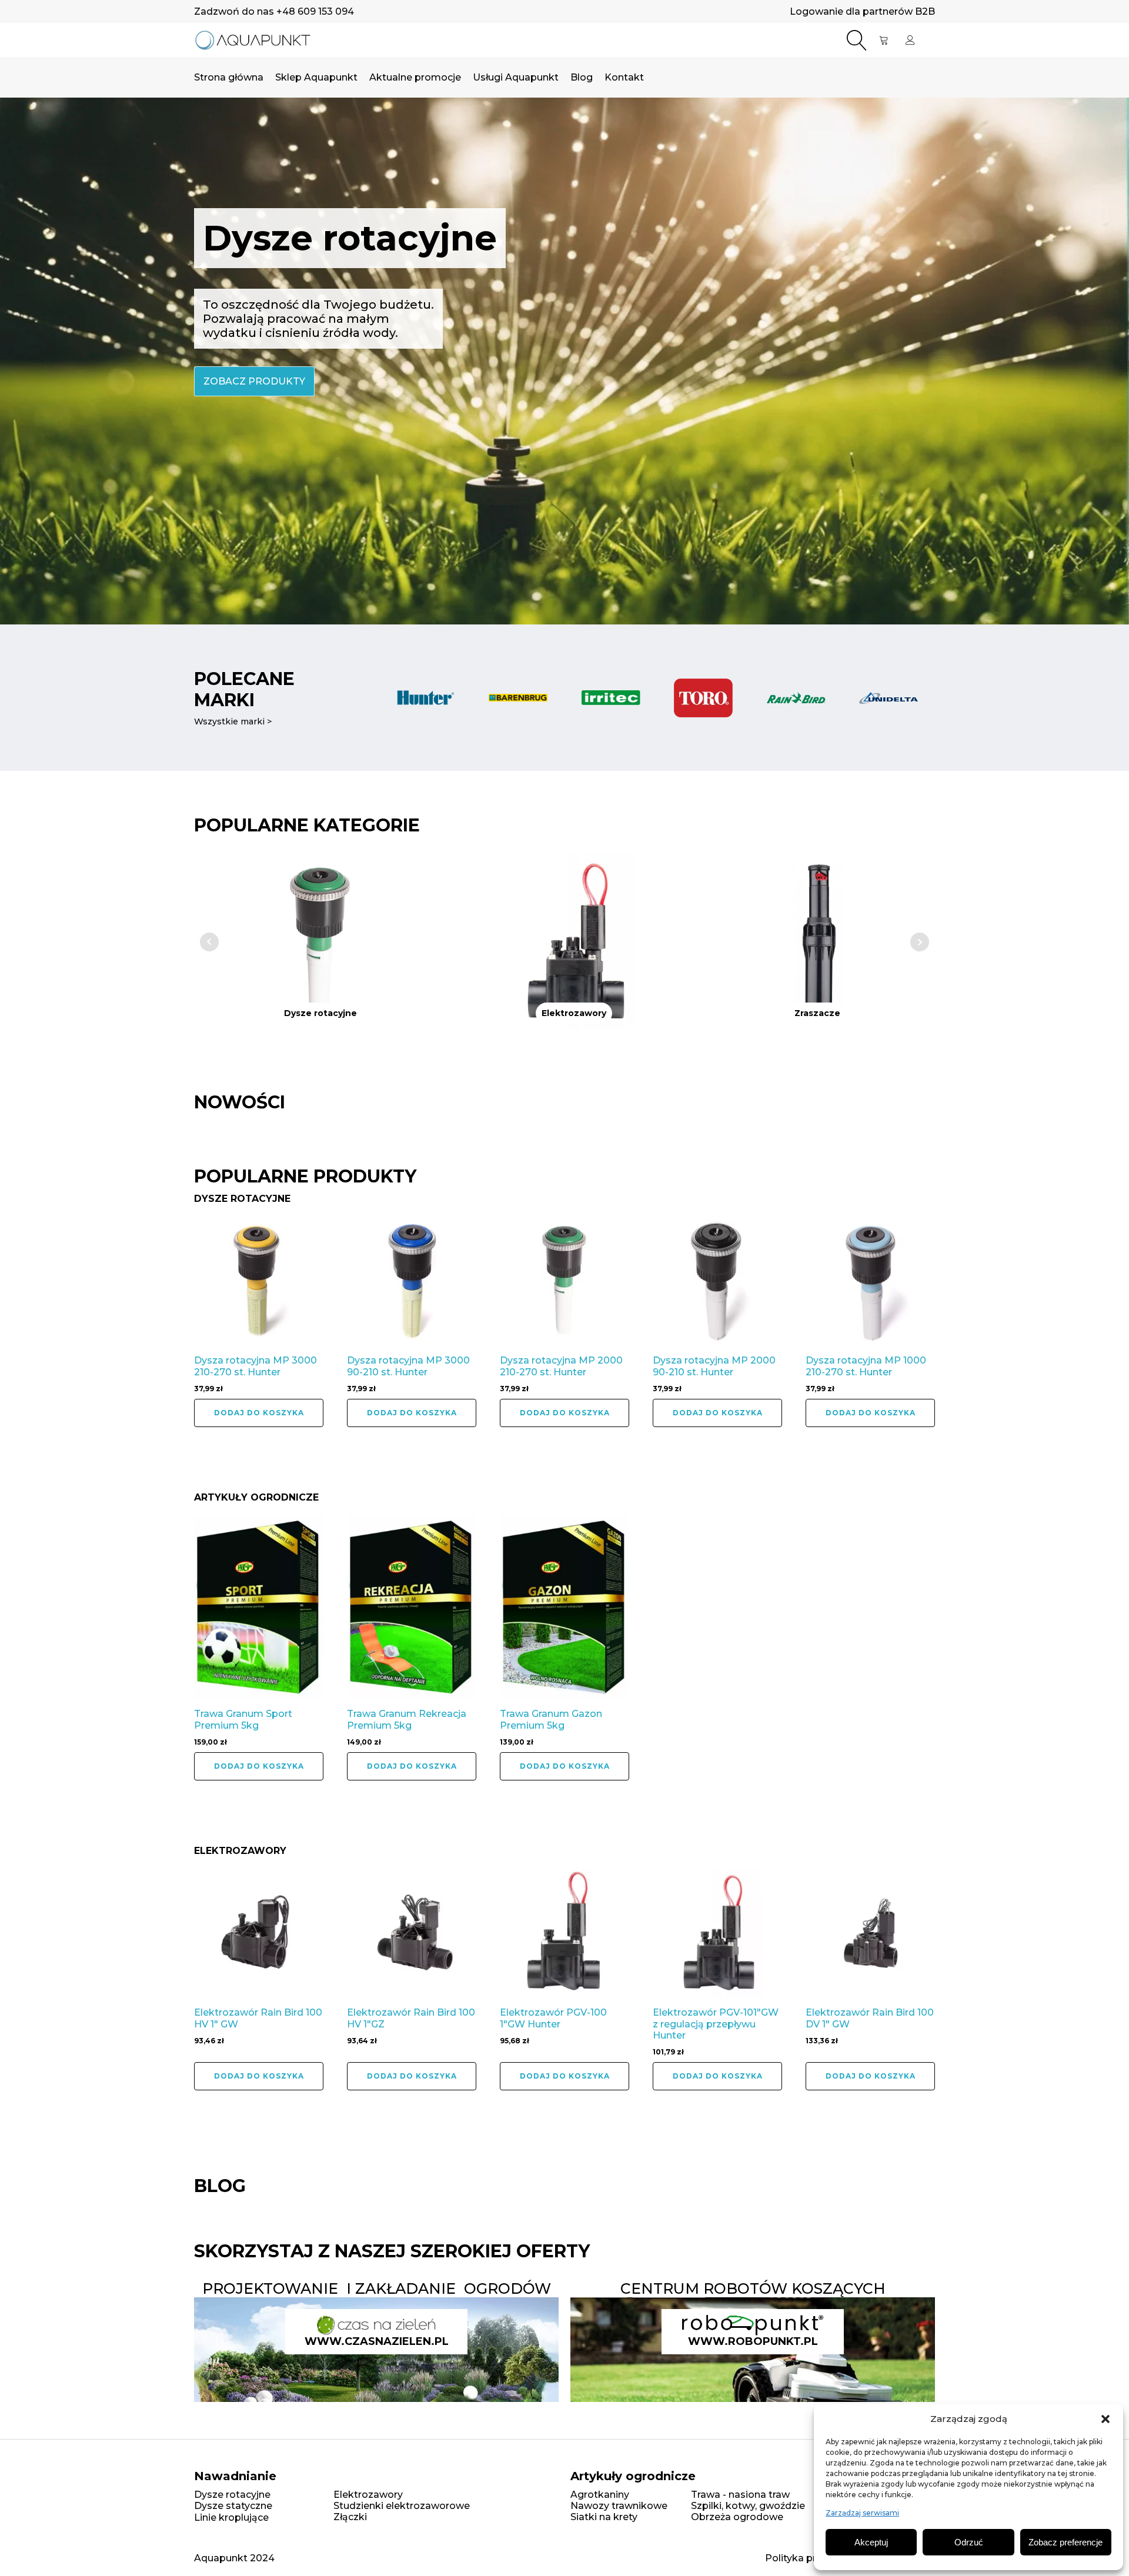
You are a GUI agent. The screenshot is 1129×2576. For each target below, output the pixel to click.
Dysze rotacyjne (232, 2495)
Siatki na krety (604, 2517)
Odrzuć (969, 2542)
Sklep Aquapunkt (316, 77)
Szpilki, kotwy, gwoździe (748, 2506)
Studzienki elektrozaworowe (402, 2506)
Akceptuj (871, 2542)
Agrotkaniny (600, 2495)
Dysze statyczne (233, 2506)
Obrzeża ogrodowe (737, 2517)
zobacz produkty (254, 381)
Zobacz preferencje (1065, 2542)
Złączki (350, 2517)
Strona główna (229, 77)
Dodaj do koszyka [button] (259, 1413)
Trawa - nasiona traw (740, 2495)
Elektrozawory (368, 2495)
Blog (582, 77)
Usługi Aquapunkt (516, 77)
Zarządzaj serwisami (862, 2513)
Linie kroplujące (231, 2517)
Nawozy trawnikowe (619, 2506)
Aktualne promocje (415, 77)
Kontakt (624, 77)
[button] (1105, 2419)
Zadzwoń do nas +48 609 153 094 (274, 11)
